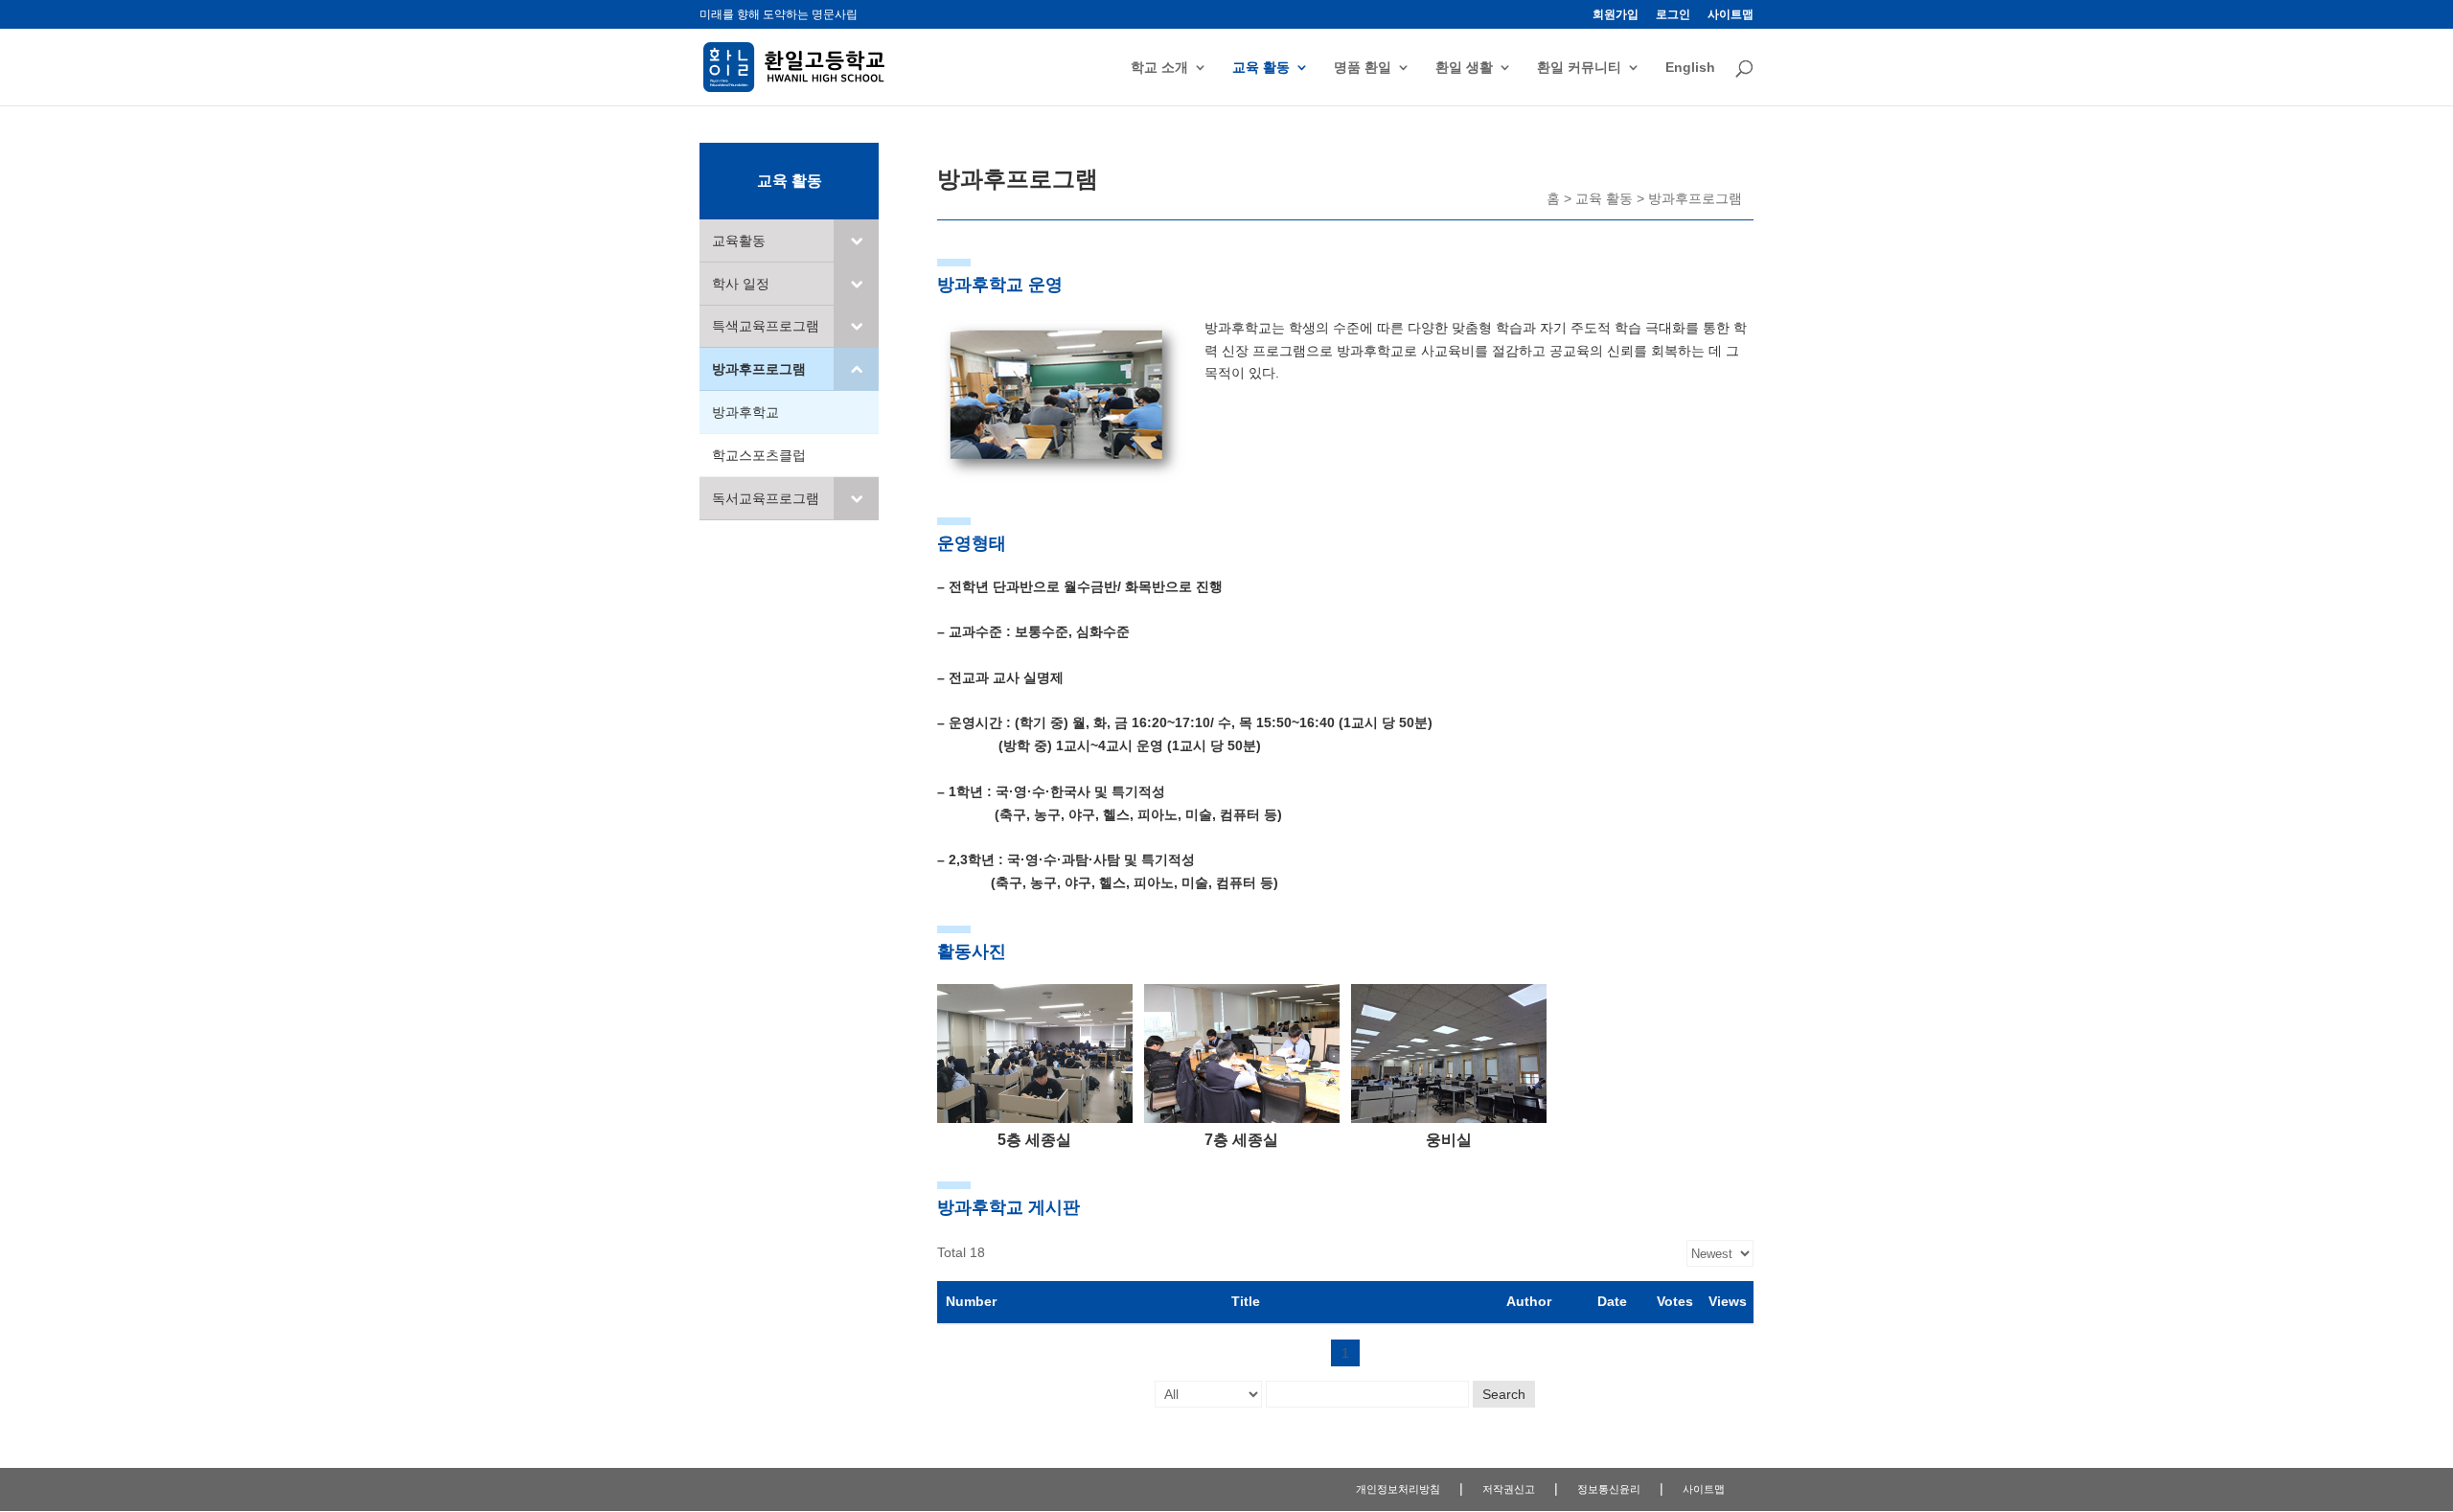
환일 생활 (1464, 68)
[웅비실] (1449, 1118)
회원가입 (1616, 15)
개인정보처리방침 (1398, 1489)
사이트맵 (1731, 15)
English (1690, 68)
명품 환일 (1363, 68)
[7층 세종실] (1242, 1118)
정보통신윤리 (1609, 1489)
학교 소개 (1159, 68)
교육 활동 (1261, 68)
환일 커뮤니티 (1579, 68)
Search (1504, 1394)
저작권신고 (1509, 1489)
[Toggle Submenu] (856, 241)
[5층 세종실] (1035, 1118)
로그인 (1673, 15)
